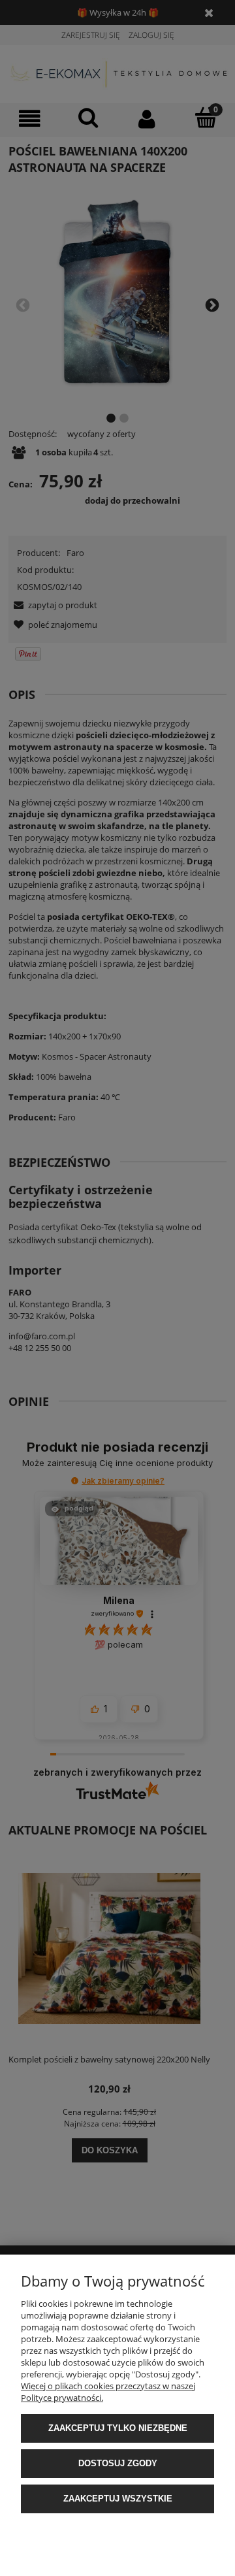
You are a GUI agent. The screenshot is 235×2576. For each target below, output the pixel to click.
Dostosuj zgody (118, 2463)
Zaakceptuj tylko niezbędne (118, 2428)
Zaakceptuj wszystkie (118, 2499)
